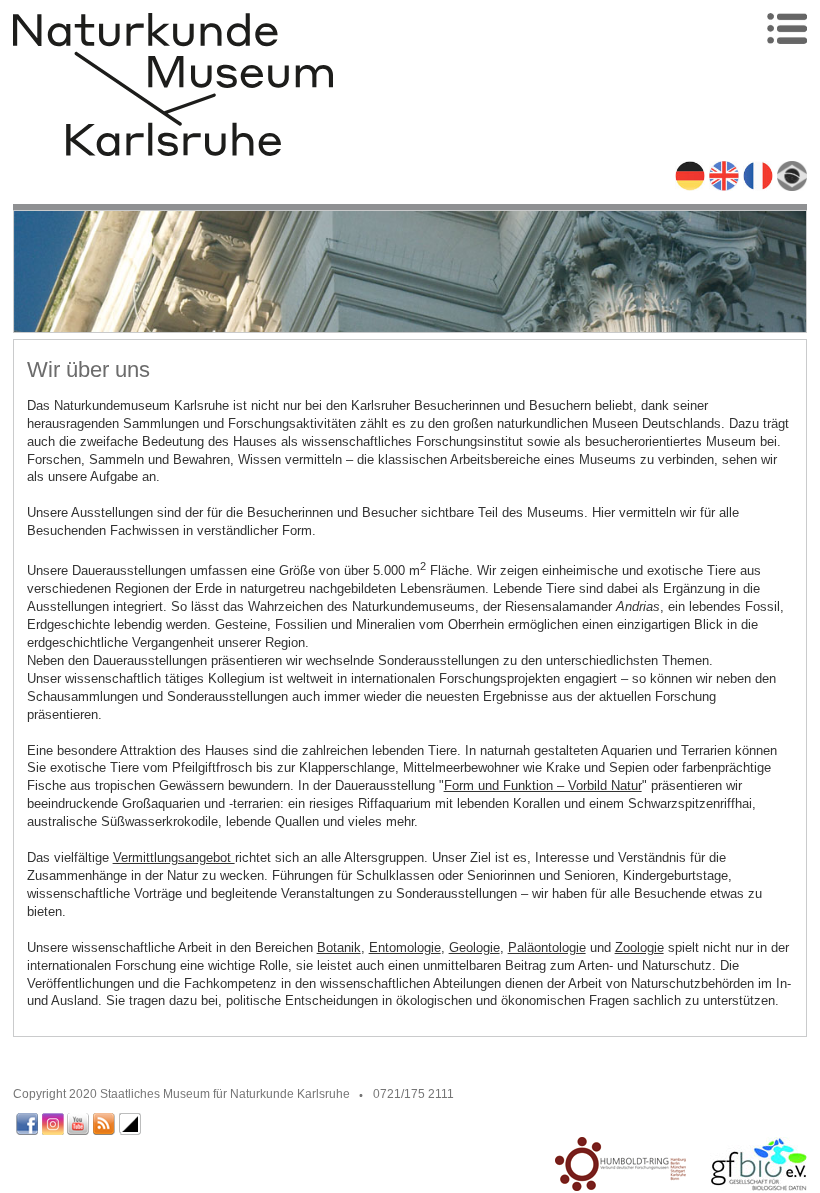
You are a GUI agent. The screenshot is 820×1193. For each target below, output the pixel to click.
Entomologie (405, 947)
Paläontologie (547, 947)
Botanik (339, 947)
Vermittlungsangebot (174, 857)
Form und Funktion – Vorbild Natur (543, 785)
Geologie (474, 947)
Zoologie (639, 947)
